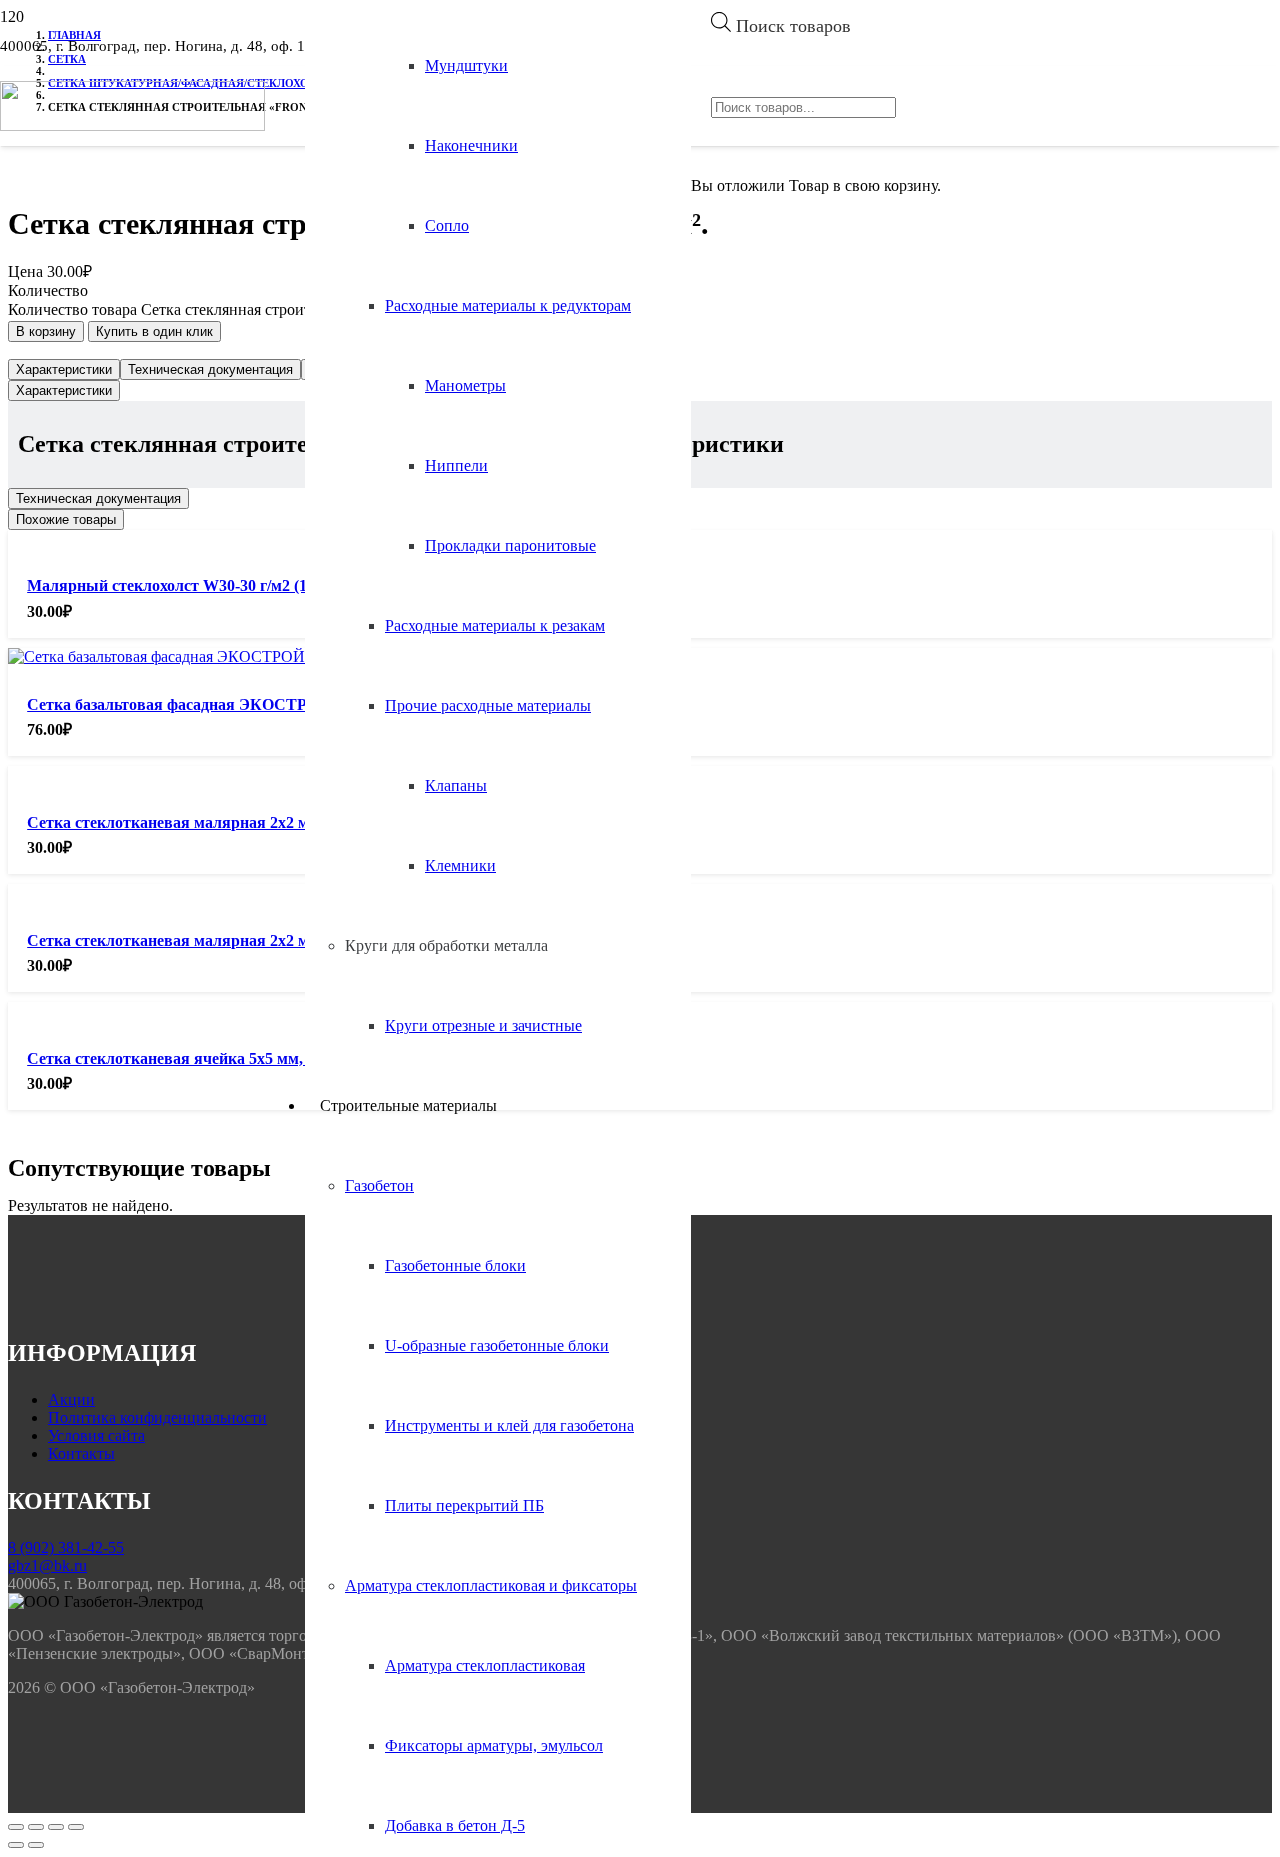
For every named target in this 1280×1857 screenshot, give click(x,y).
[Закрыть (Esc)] (16, 1827)
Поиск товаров (793, 26)
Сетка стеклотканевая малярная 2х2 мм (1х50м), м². (216, 940)
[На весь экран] (56, 1827)
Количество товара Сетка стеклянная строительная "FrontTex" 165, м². (247, 309)
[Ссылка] (132, 125)
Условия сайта (96, 1435)
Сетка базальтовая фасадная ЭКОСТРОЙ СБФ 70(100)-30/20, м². (261, 704)
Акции (71, 1399)
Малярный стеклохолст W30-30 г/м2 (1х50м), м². (201, 585)
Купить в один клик (154, 331)
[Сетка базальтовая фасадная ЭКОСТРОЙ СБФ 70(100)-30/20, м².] (248, 656)
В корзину (46, 331)
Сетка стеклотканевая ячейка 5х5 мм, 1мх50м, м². (208, 1058)
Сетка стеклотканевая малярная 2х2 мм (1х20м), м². (216, 822)
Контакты (81, 1453)
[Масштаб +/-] (76, 1827)
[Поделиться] (36, 1827)
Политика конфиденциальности (157, 1417)
